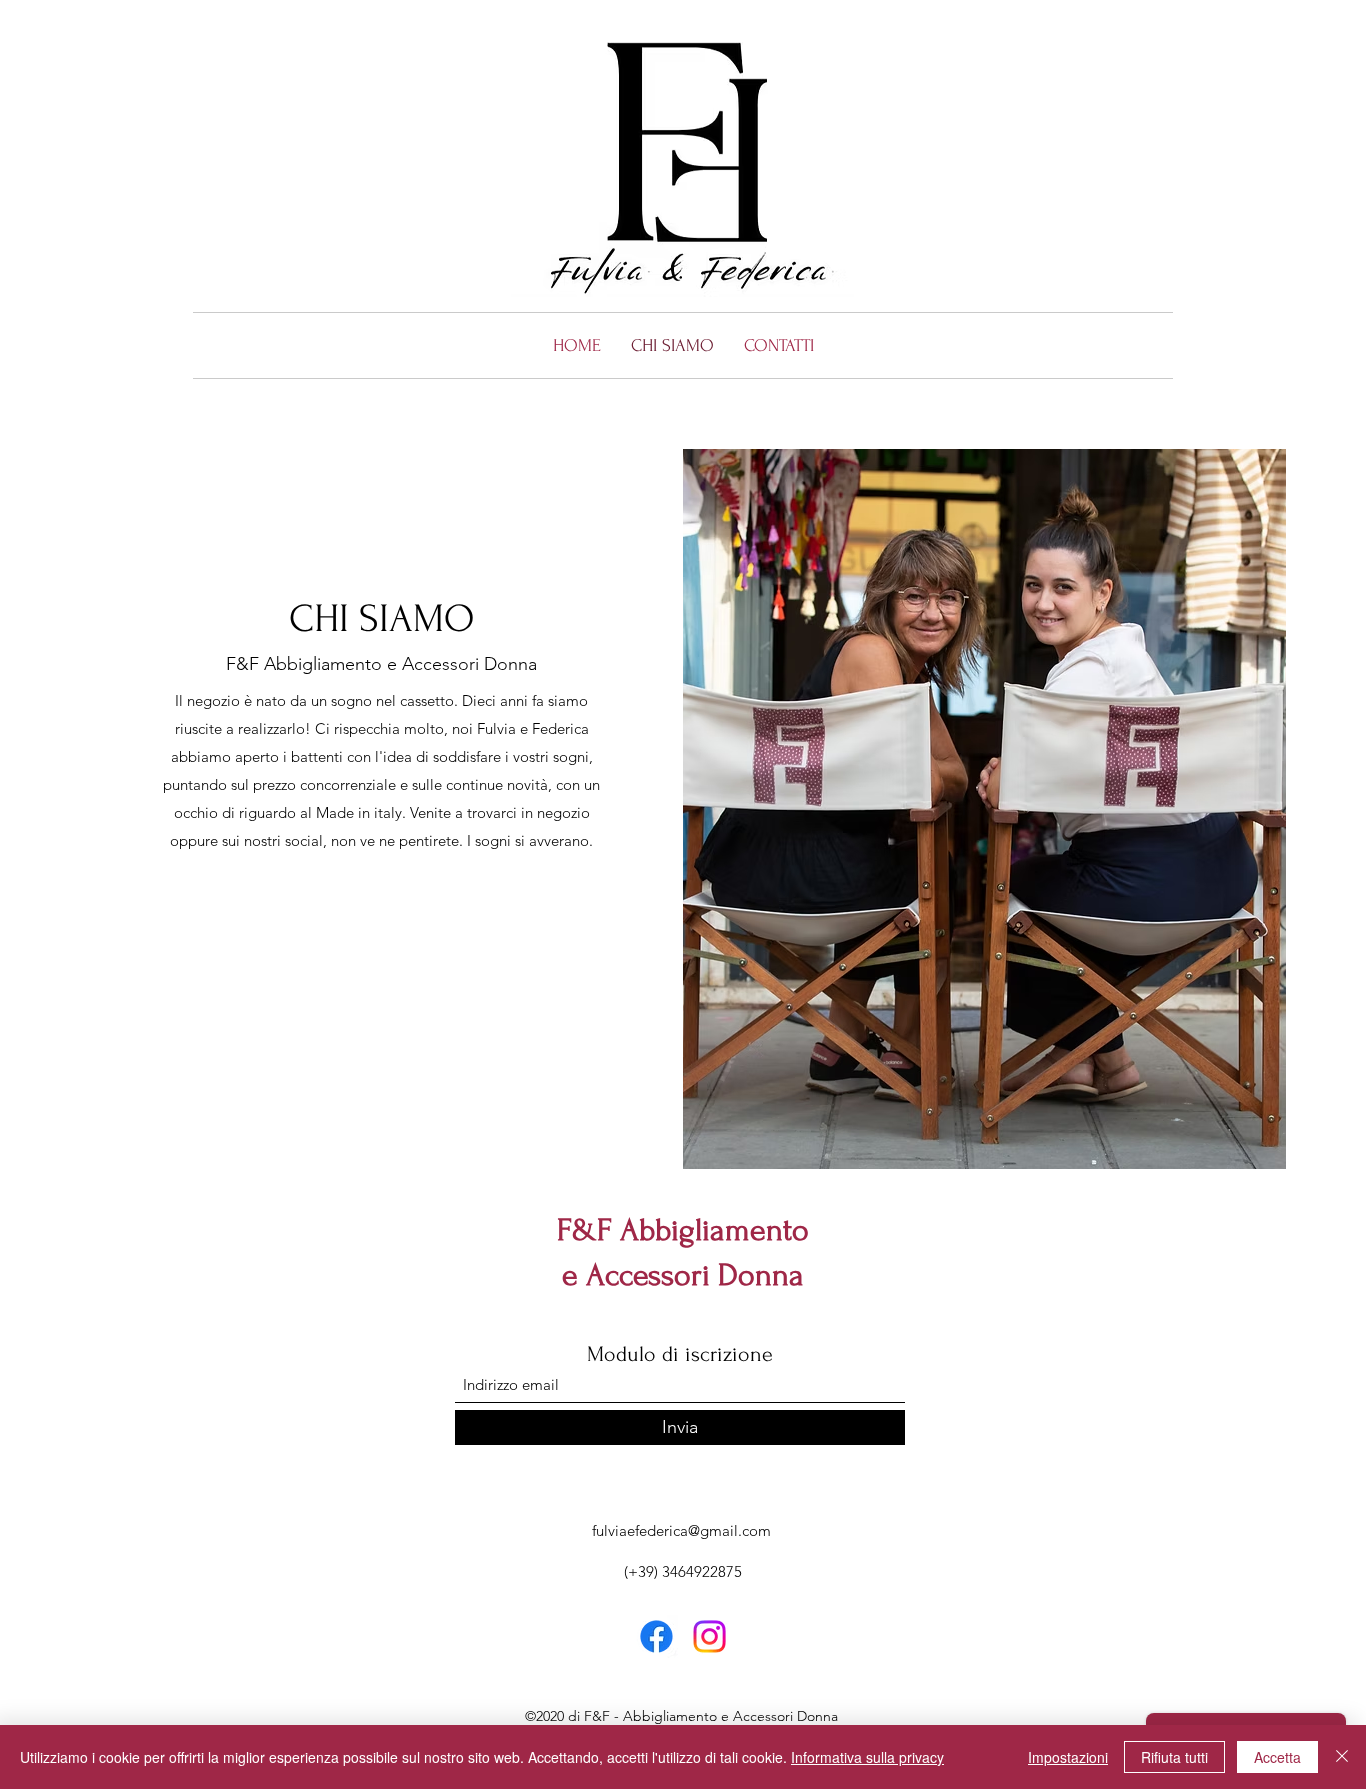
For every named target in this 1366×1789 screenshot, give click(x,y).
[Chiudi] (1342, 1757)
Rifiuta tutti (1174, 1757)
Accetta (1277, 1757)
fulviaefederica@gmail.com (681, 1530)
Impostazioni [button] (1068, 1757)
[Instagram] (709, 1636)
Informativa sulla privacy (867, 1757)
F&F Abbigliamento (683, 1230)
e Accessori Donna (683, 1275)
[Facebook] (656, 1636)
